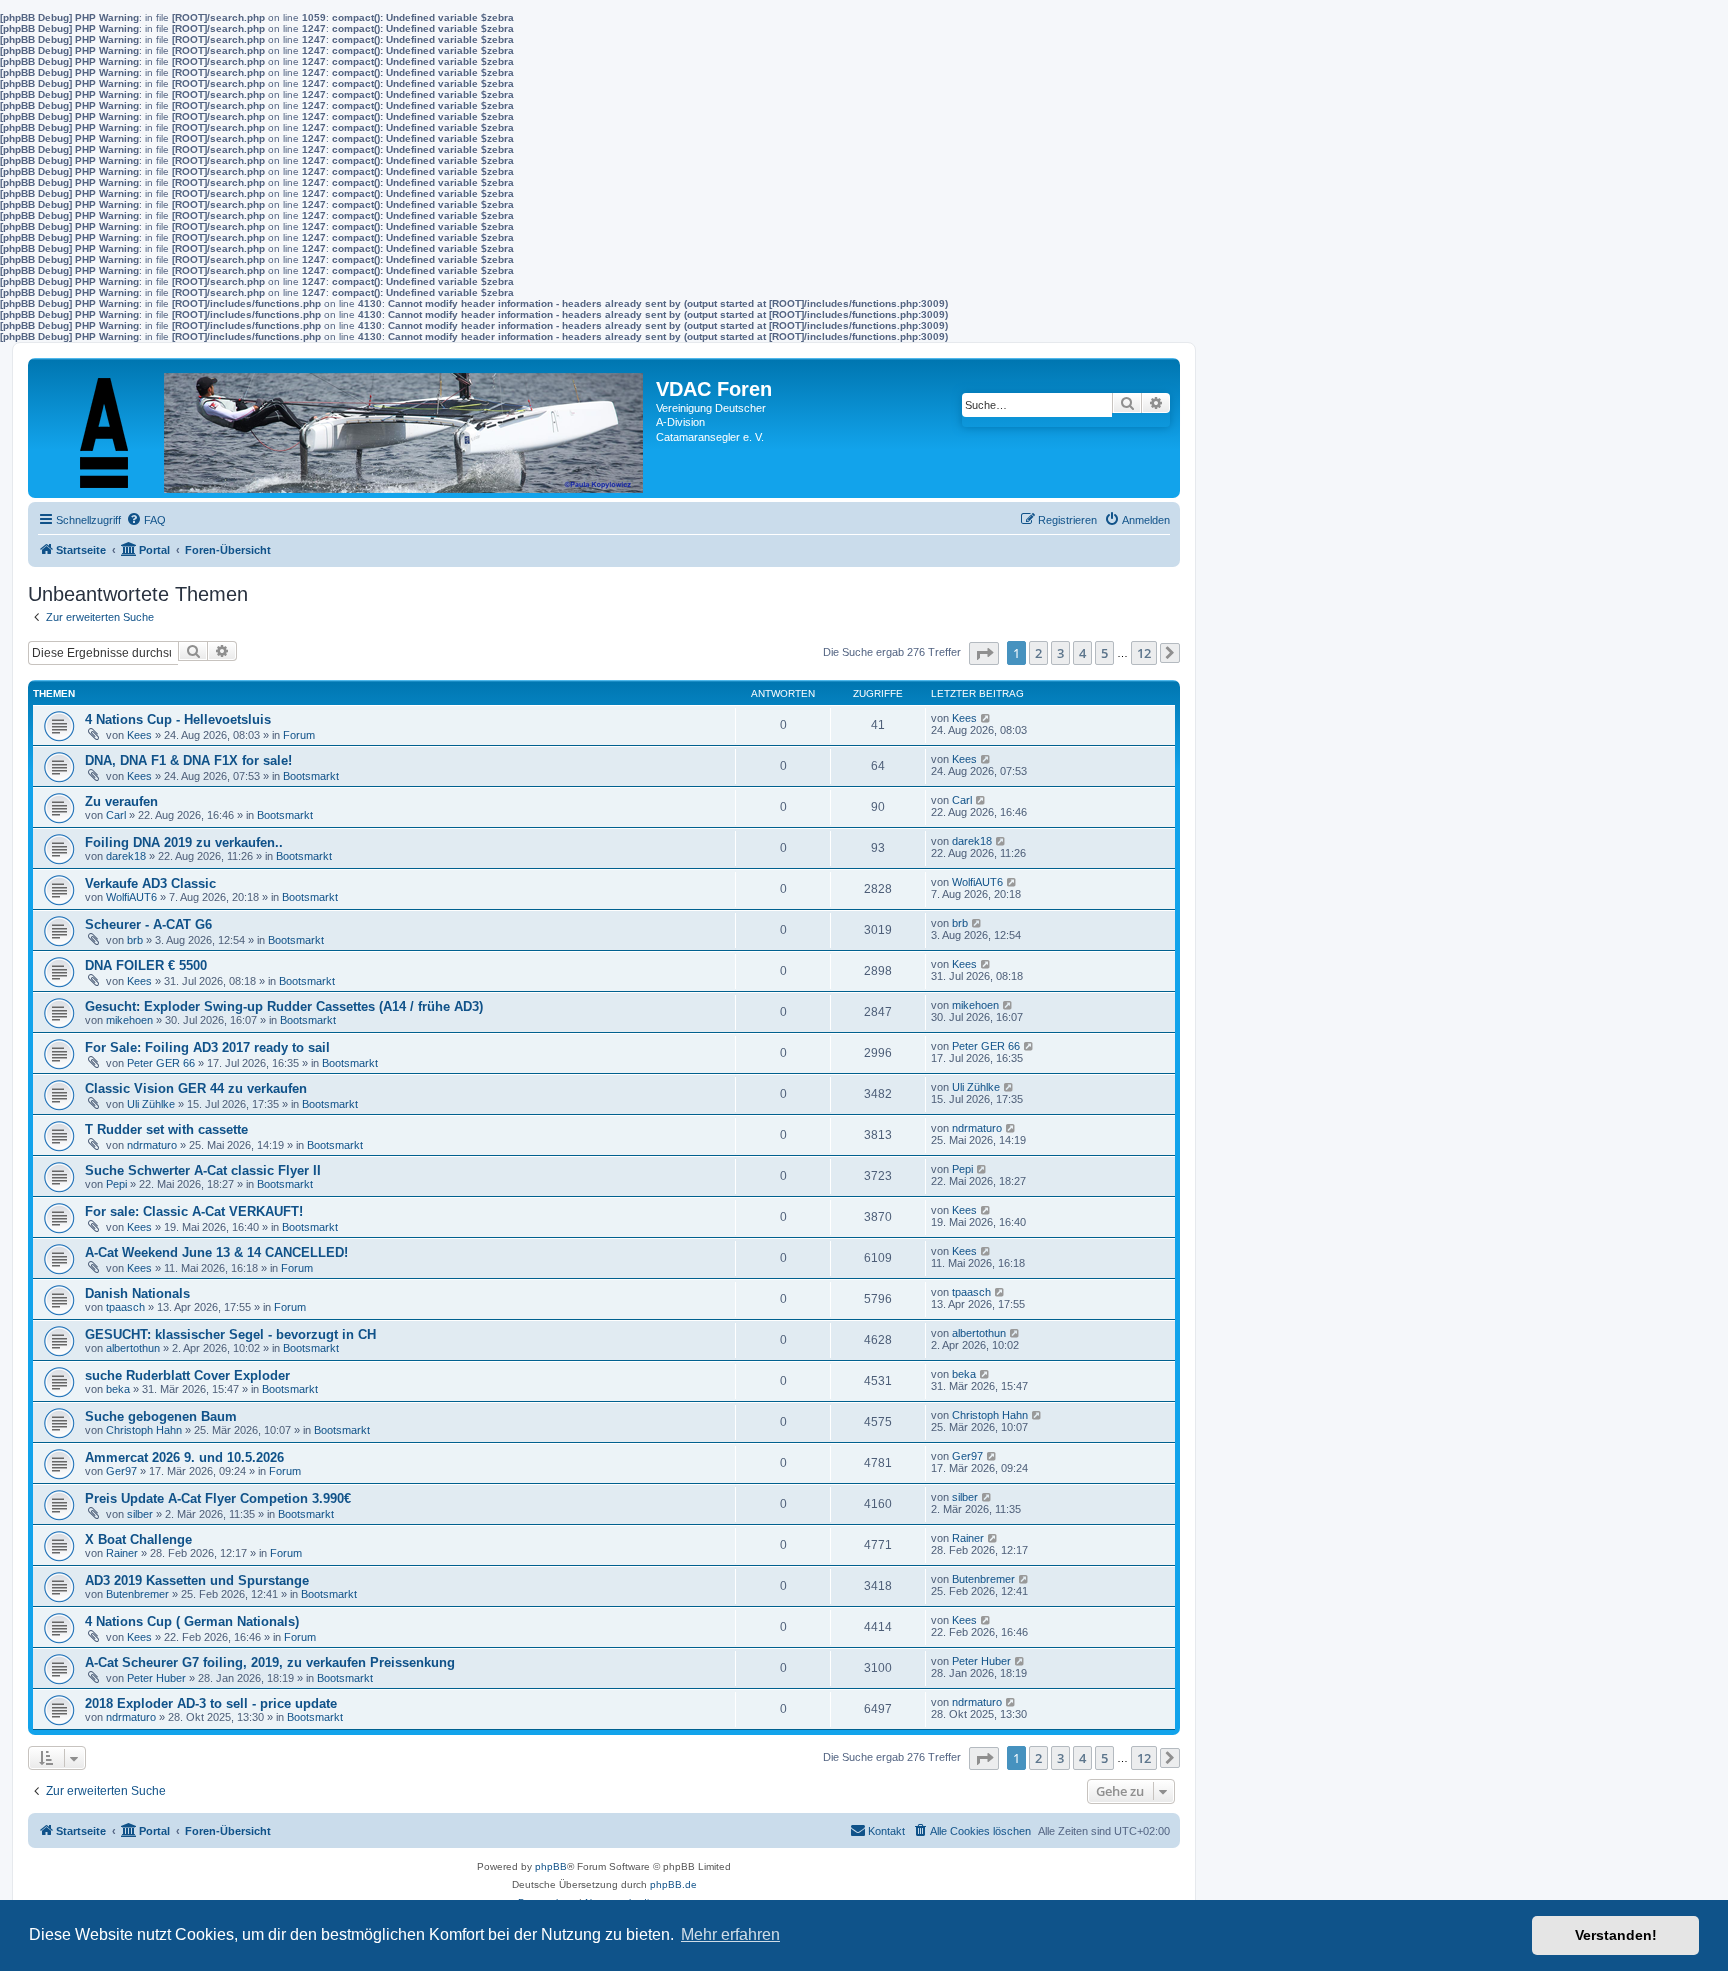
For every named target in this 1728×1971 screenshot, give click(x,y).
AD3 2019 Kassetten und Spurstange (197, 1580)
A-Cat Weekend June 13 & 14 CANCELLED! (216, 1252)
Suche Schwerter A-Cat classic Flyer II (203, 1170)
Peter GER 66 (161, 1063)
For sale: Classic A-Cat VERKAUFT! (194, 1211)
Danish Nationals (137, 1293)
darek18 (126, 856)
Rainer (122, 1553)
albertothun (133, 1348)
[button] (984, 653)
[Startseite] (344, 428)
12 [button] (1144, 653)
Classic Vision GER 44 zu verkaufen (196, 1088)
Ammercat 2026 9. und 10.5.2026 (184, 1457)
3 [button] (1060, 653)
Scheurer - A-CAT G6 (148, 924)
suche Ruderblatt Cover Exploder (187, 1375)
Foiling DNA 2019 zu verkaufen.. (184, 842)
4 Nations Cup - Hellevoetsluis (178, 719)
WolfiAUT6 (131, 897)
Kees (139, 735)
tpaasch (125, 1307)
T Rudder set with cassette (166, 1129)
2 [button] (1038, 653)
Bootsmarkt (311, 776)
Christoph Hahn (144, 1430)
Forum (299, 735)
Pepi (116, 1184)
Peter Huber (156, 1678)
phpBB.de (673, 1884)
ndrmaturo (152, 1145)
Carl (116, 815)
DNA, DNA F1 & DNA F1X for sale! (188, 760)
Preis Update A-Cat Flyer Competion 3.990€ (218, 1498)
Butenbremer (137, 1594)
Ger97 (121, 1471)
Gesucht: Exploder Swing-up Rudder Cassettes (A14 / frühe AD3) (284, 1006)
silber (140, 1514)
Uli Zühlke (151, 1104)
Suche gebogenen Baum (161, 1416)
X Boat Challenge (138, 1539)
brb (135, 940)
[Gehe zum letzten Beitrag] (986, 718)
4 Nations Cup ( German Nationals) (192, 1621)
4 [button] (1082, 653)
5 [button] (1104, 653)
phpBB (551, 1866)
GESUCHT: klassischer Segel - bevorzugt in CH (230, 1334)
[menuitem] (146, 520)
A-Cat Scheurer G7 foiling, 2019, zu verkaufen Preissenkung (270, 1662)
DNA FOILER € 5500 (146, 965)
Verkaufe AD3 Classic (150, 883)
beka (118, 1389)
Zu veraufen (121, 801)
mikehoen (129, 1020)
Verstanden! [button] (1616, 1935)
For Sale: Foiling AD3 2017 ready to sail (207, 1047)
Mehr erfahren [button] (730, 1934)
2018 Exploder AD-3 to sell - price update (211, 1703)
